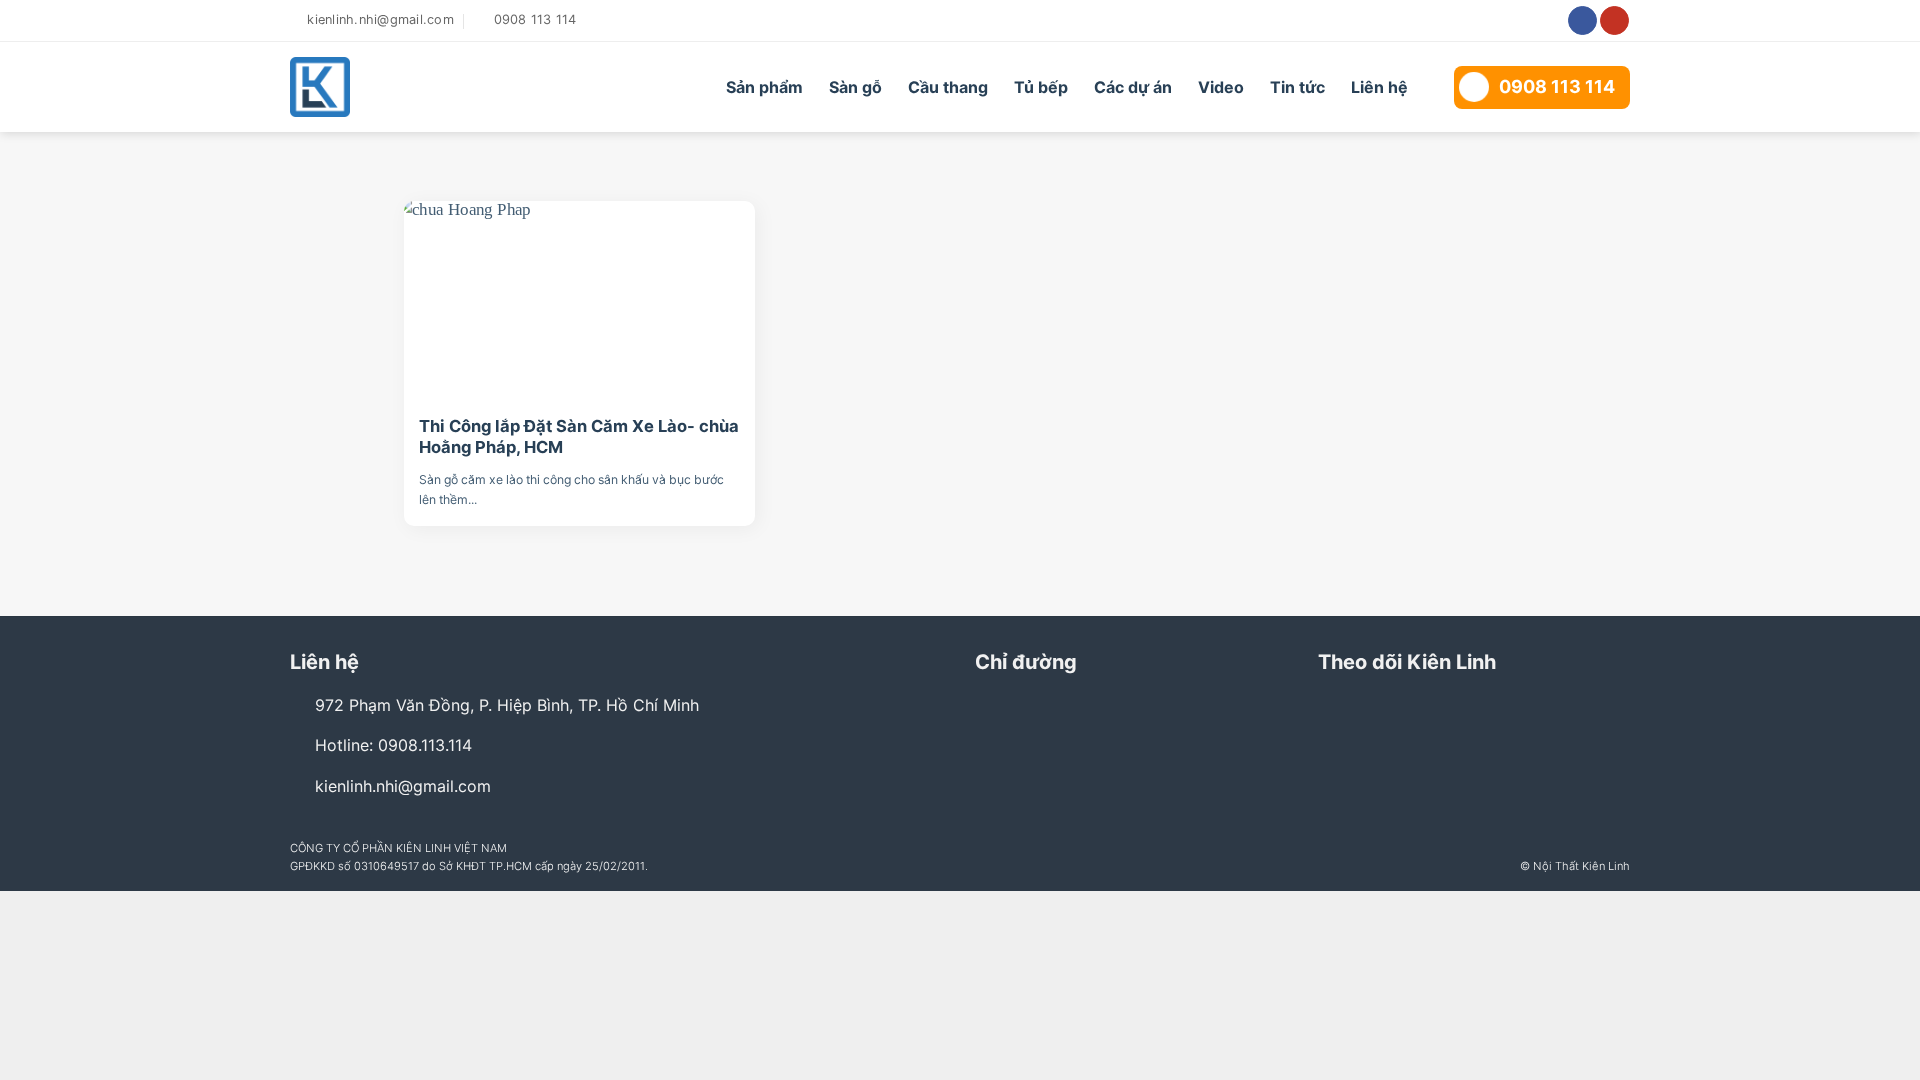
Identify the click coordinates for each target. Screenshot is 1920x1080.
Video (1221, 87)
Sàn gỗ (855, 87)
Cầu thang (948, 87)
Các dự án (1133, 87)
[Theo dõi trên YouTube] (1614, 21)
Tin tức (1297, 87)
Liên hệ (1379, 87)
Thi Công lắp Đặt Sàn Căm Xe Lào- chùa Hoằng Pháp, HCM (579, 437)
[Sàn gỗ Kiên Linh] (402, 87)
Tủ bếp (1041, 87)
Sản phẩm (764, 87)
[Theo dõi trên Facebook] (1582, 21)
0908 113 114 (1557, 86)
